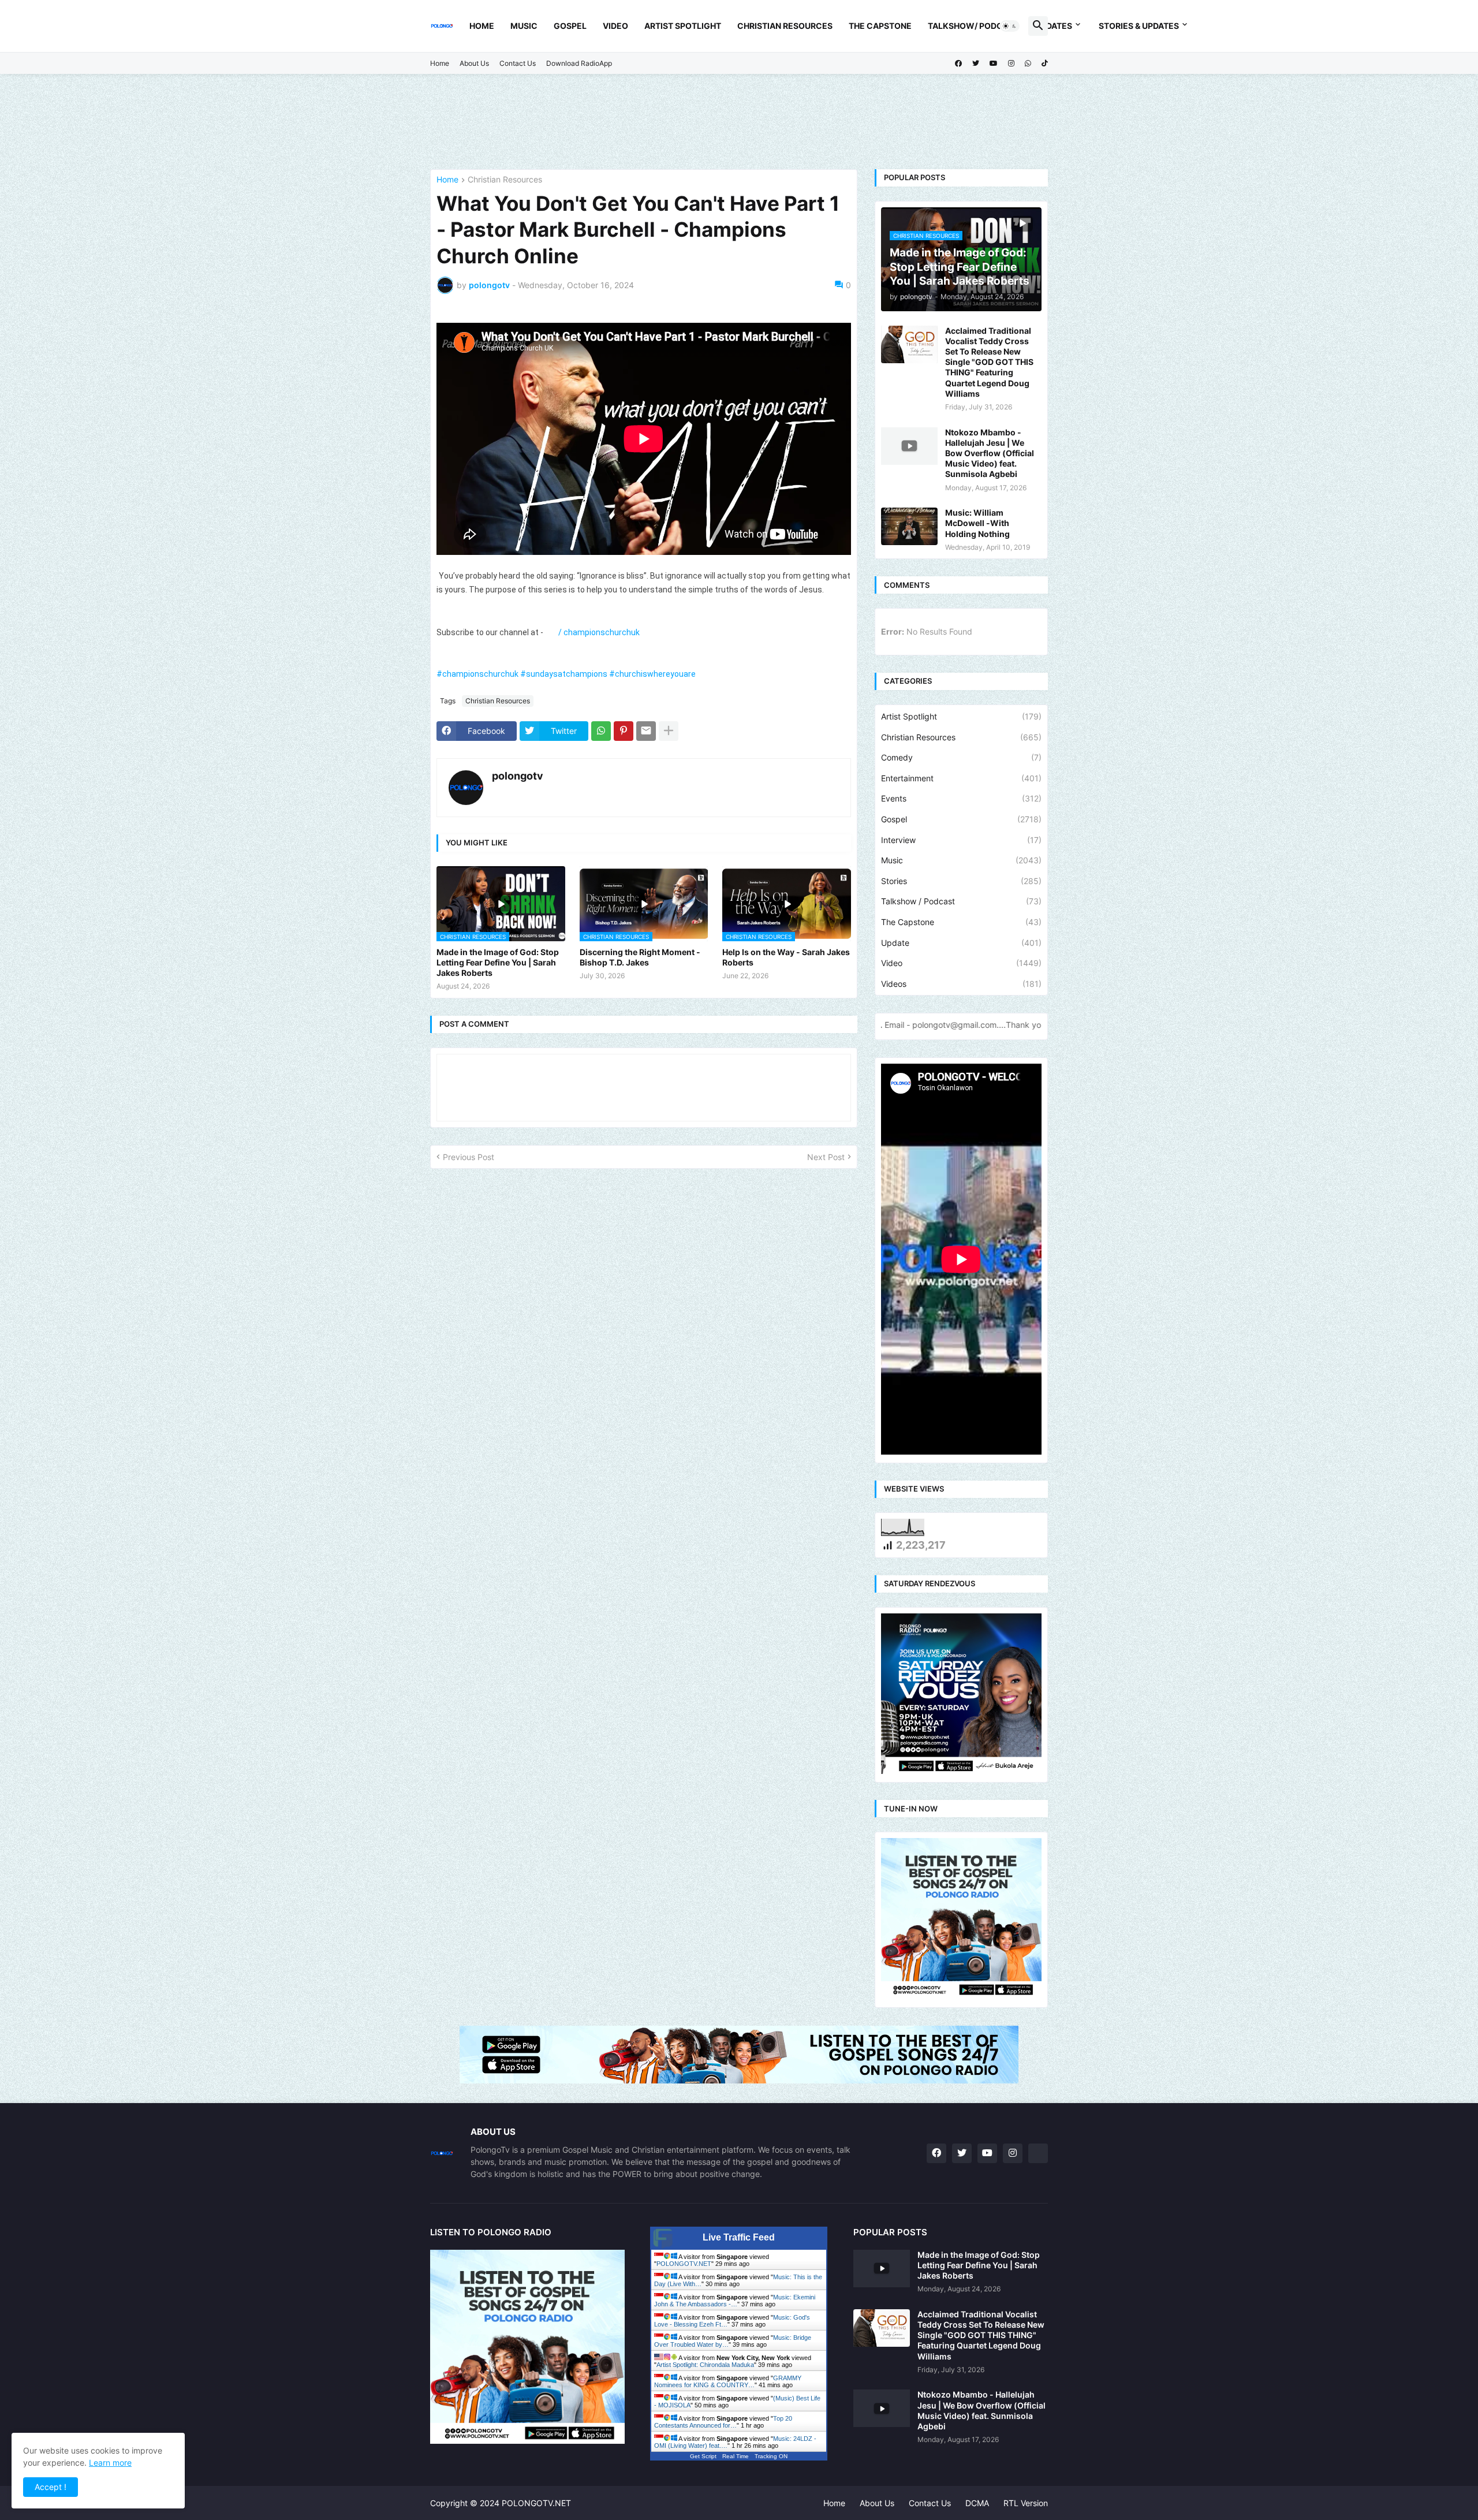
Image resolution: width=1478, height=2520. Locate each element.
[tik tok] (1038, 2153)
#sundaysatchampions (564, 674)
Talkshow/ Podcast (973, 26)
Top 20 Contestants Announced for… (723, 2422)
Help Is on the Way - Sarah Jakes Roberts (786, 957)
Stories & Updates (1139, 26)
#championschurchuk (477, 674)
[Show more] (669, 731)
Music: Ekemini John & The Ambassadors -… (735, 2301)
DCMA (977, 2503)
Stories (961, 881)
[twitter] (976, 64)
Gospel (570, 26)
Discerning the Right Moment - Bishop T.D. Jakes (640, 957)
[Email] (646, 731)
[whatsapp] (1028, 64)
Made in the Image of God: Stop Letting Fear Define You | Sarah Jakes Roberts (498, 962)
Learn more (110, 2463)
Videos (961, 984)
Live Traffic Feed (739, 2237)
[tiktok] (1045, 64)
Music (524, 26)
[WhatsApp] (601, 731)
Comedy (961, 757)
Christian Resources (785, 26)
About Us (474, 63)
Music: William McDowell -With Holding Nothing (977, 523)
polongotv (518, 776)
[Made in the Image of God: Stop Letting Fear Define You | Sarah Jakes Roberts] (882, 2269)
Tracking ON (771, 2456)
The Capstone (880, 26)
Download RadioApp (579, 63)
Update (961, 943)
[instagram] (1011, 64)
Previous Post (469, 1157)
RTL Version (1026, 2503)
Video (615, 26)
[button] (1010, 26)
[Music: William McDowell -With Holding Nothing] (909, 526)
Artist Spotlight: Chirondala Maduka (705, 2365)
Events (961, 798)
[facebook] (958, 64)
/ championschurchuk (600, 632)
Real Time (736, 2456)
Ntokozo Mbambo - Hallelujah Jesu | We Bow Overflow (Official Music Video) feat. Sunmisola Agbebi (990, 453)
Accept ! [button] (51, 2487)
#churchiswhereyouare (652, 674)
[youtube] (994, 64)
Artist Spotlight (683, 26)
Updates (1054, 26)
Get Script (703, 2456)
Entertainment (961, 778)
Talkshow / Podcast (961, 901)
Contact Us (518, 63)
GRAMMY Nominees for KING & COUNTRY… (728, 2381)
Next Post (826, 1157)
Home (482, 26)
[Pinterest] (624, 731)
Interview (961, 840)
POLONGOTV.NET (684, 2264)
